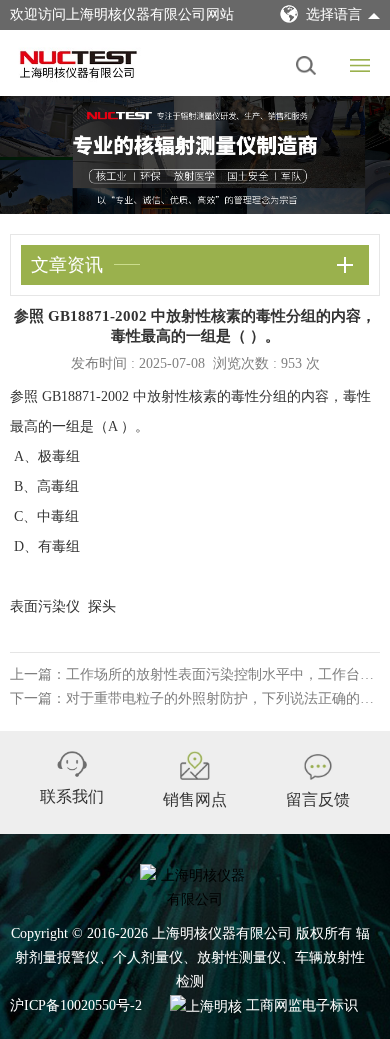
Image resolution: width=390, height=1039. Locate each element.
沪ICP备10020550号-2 (76, 1005)
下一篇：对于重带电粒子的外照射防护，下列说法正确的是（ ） (195, 698)
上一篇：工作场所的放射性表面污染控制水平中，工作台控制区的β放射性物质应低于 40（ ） (195, 674)
